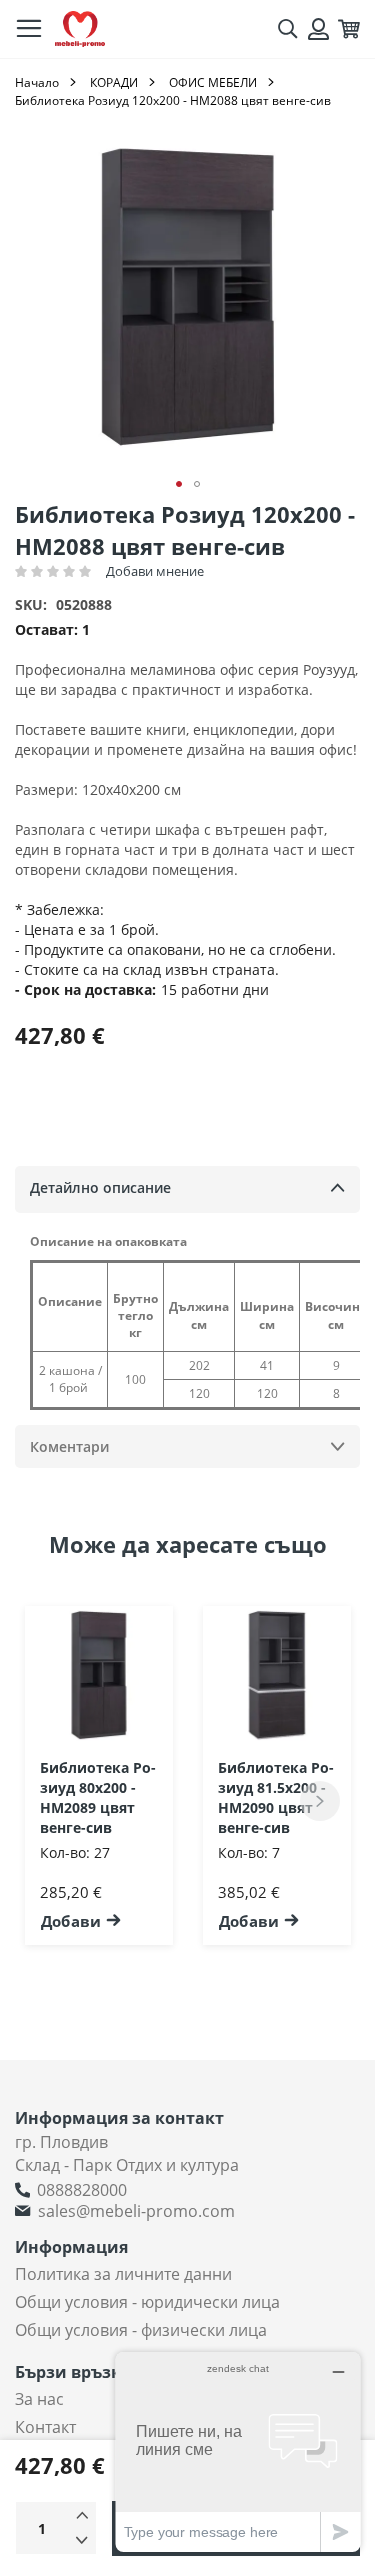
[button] (179, 484)
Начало (37, 82)
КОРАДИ (114, 82)
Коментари (69, 1446)
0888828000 (82, 2190)
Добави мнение (155, 571)
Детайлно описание (100, 1187)
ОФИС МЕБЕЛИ (213, 82)
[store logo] (80, 29)
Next (320, 1801)
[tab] (187, 1189)
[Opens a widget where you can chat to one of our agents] (238, 2451)
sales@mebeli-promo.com (136, 2211)
